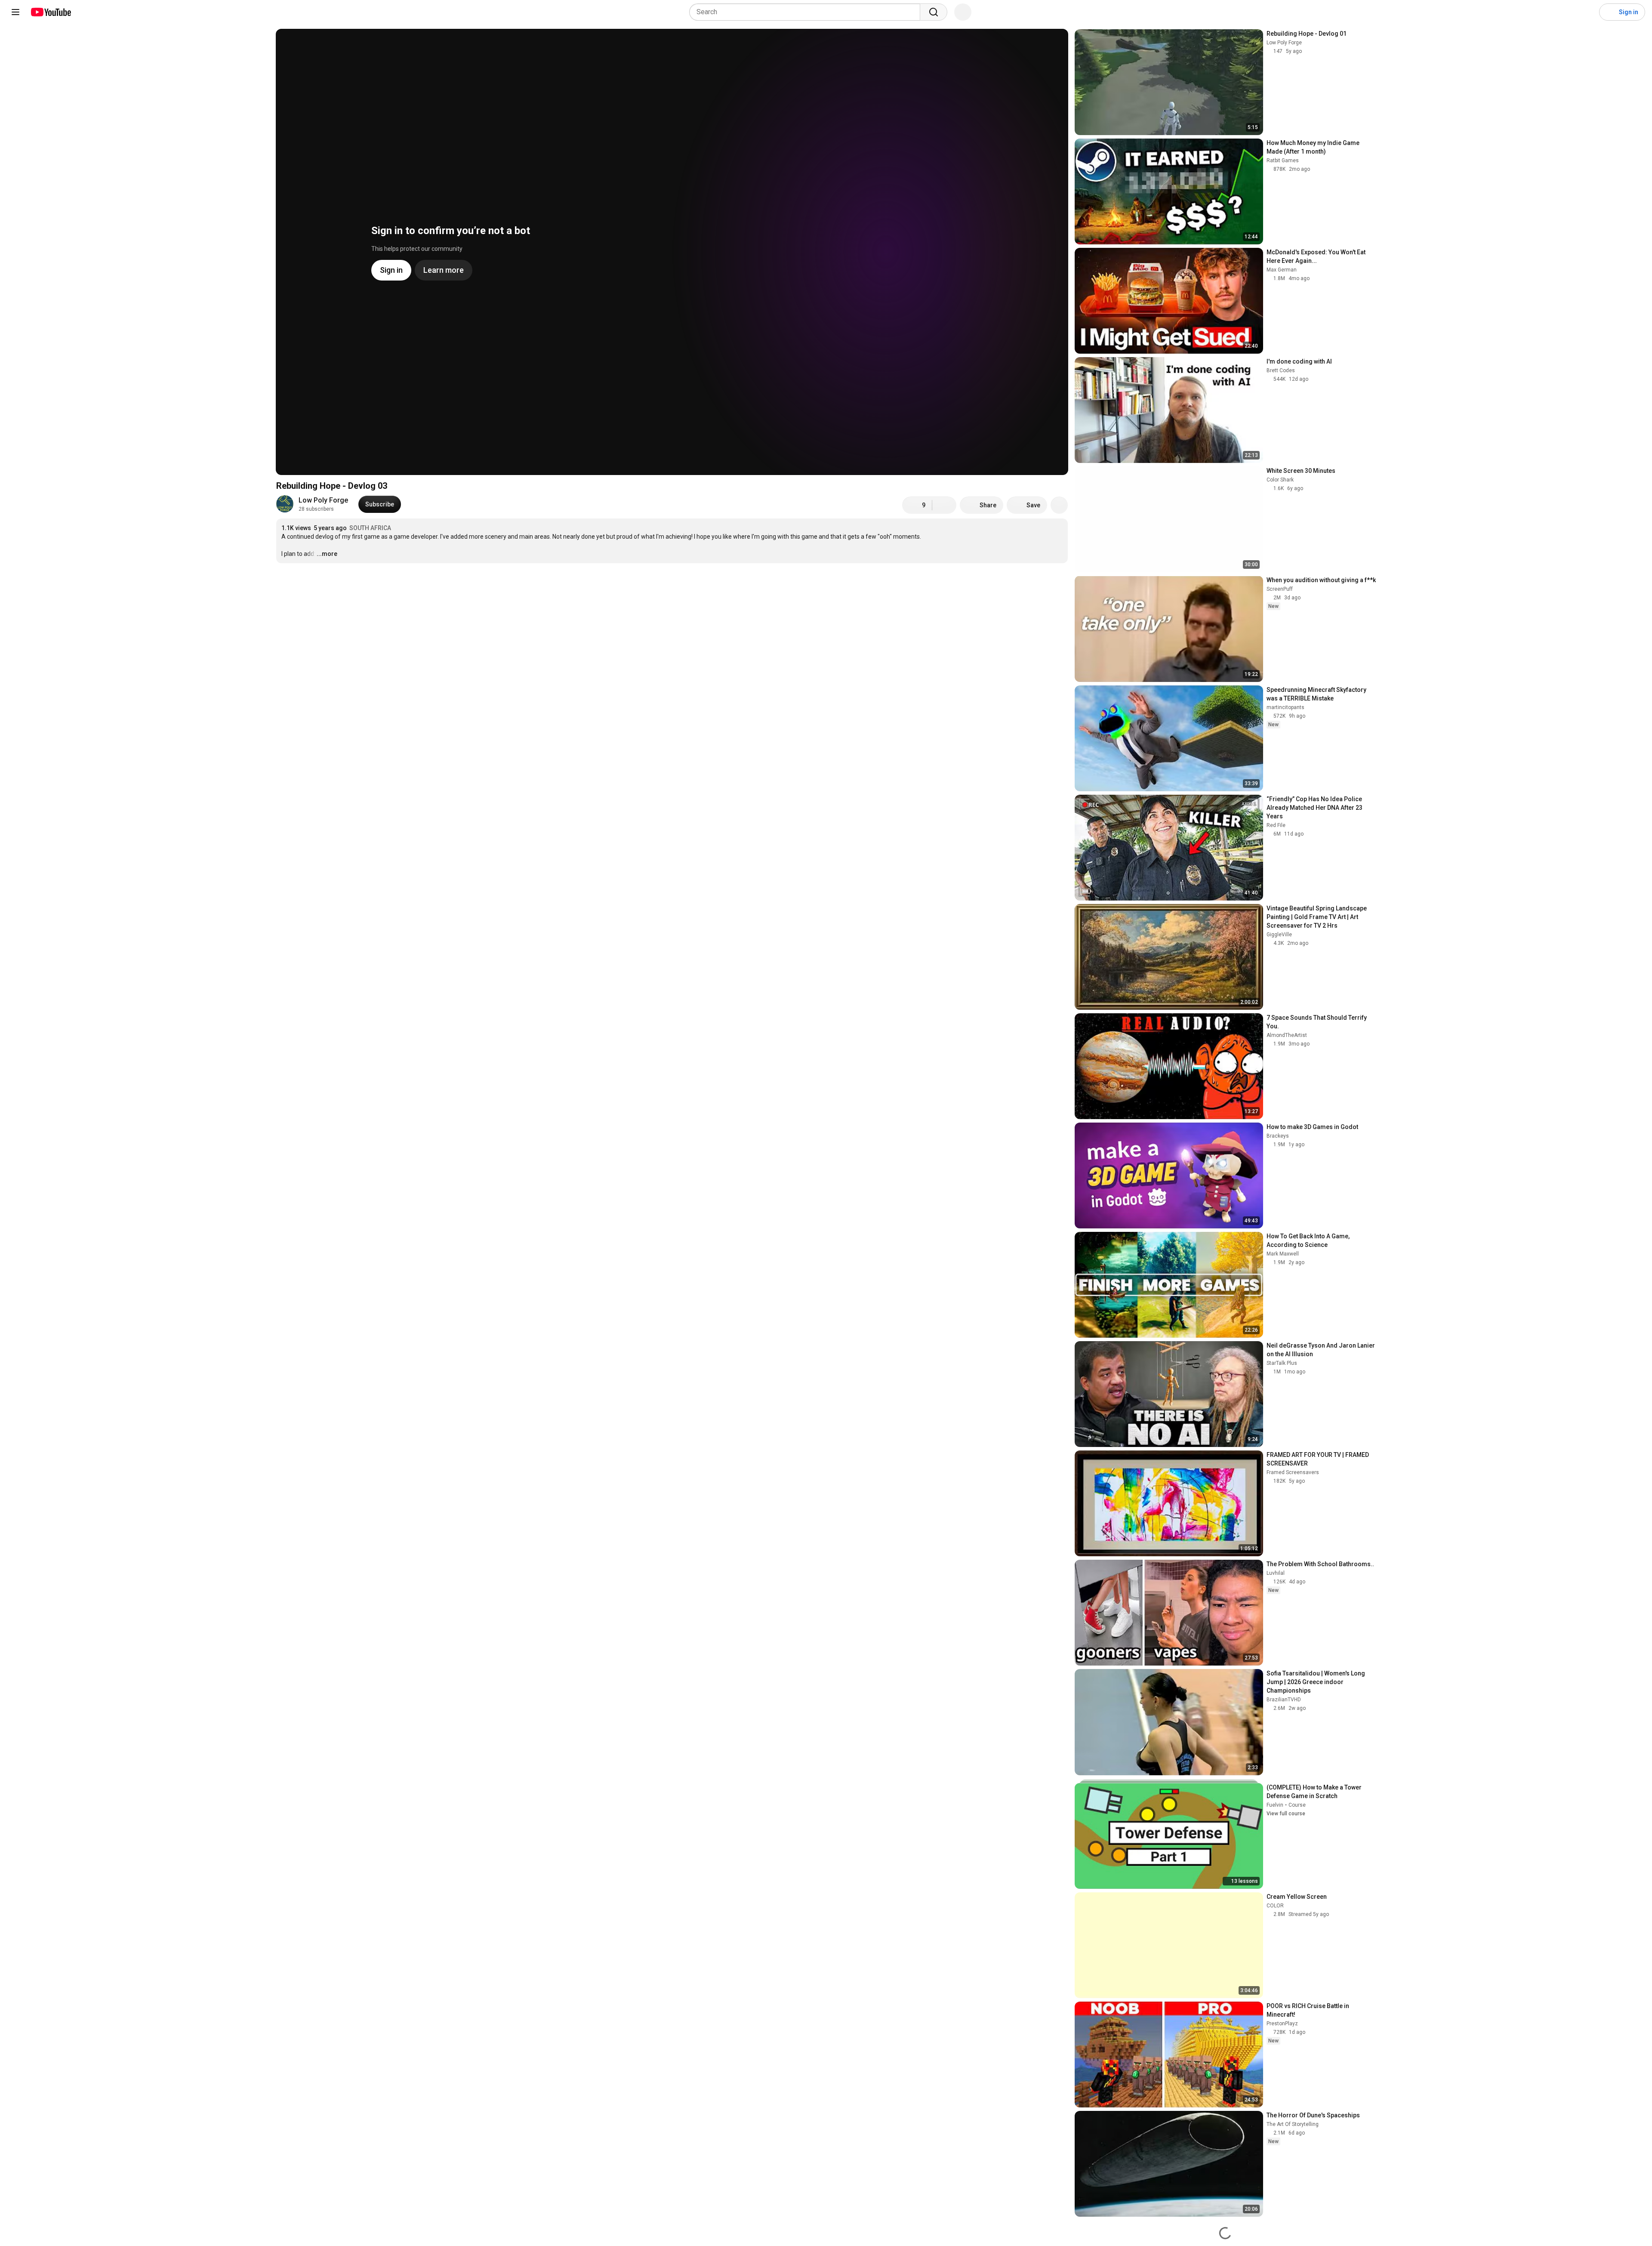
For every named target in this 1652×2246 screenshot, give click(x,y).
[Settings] (1587, 12)
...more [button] (327, 554)
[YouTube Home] (51, 12)
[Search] (934, 12)
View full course (1286, 1814)
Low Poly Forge (323, 500)
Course (1297, 1805)
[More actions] (1059, 505)
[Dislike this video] (944, 505)
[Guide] (15, 12)
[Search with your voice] (963, 12)
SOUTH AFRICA (370, 528)
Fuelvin (1275, 1805)
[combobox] (807, 12)
